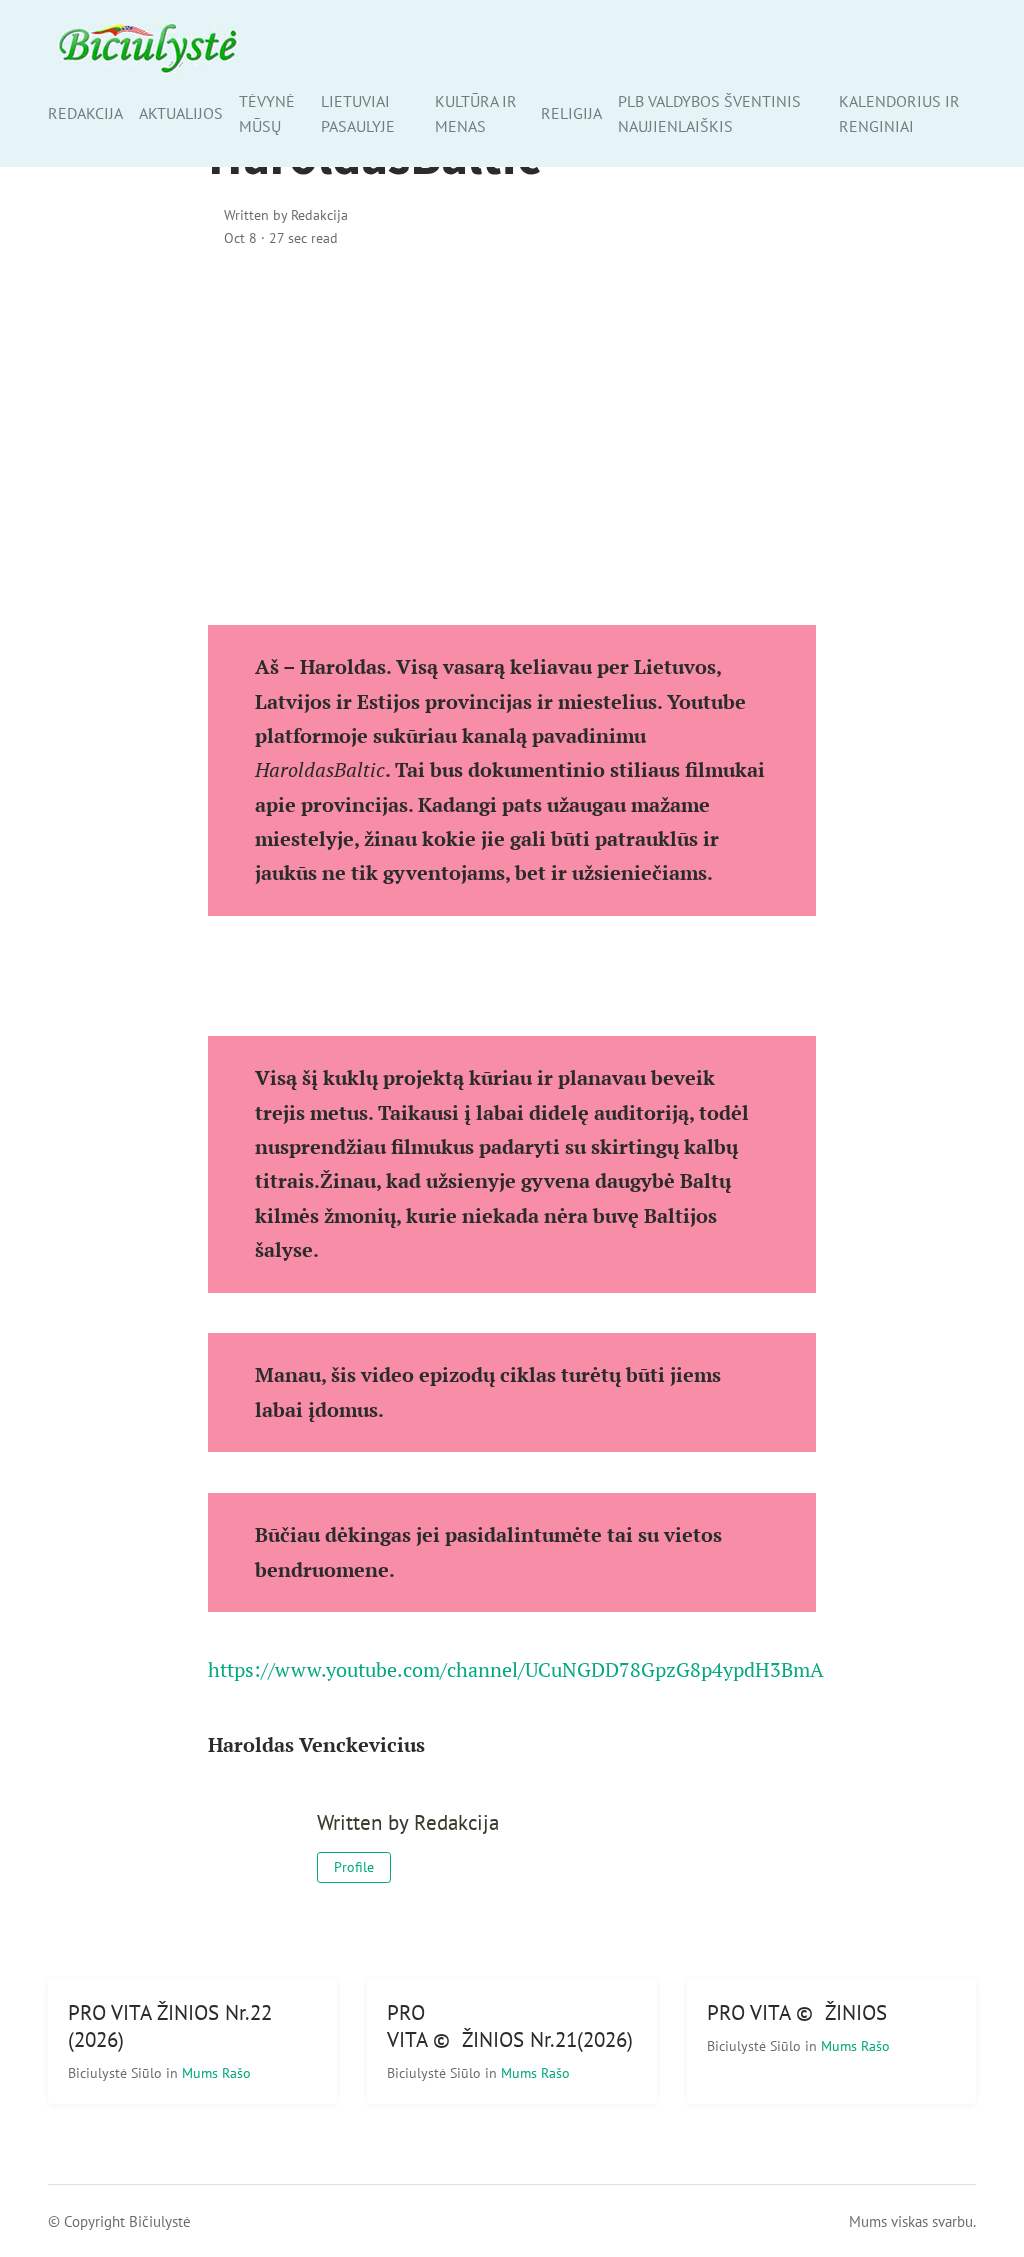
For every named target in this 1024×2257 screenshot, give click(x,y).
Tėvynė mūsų (267, 113)
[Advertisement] (512, 437)
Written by (286, 214)
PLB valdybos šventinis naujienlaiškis (709, 113)
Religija (571, 113)
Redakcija (85, 113)
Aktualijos (181, 113)
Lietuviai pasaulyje (358, 113)
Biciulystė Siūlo (117, 2072)
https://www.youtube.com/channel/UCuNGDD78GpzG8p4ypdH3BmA (516, 1669)
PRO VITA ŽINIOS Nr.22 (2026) (170, 2026)
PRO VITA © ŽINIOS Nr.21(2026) (510, 2026)
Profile (354, 1867)
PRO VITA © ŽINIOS (797, 2012)
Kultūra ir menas (476, 113)
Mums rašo (216, 2072)
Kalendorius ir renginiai (899, 113)
